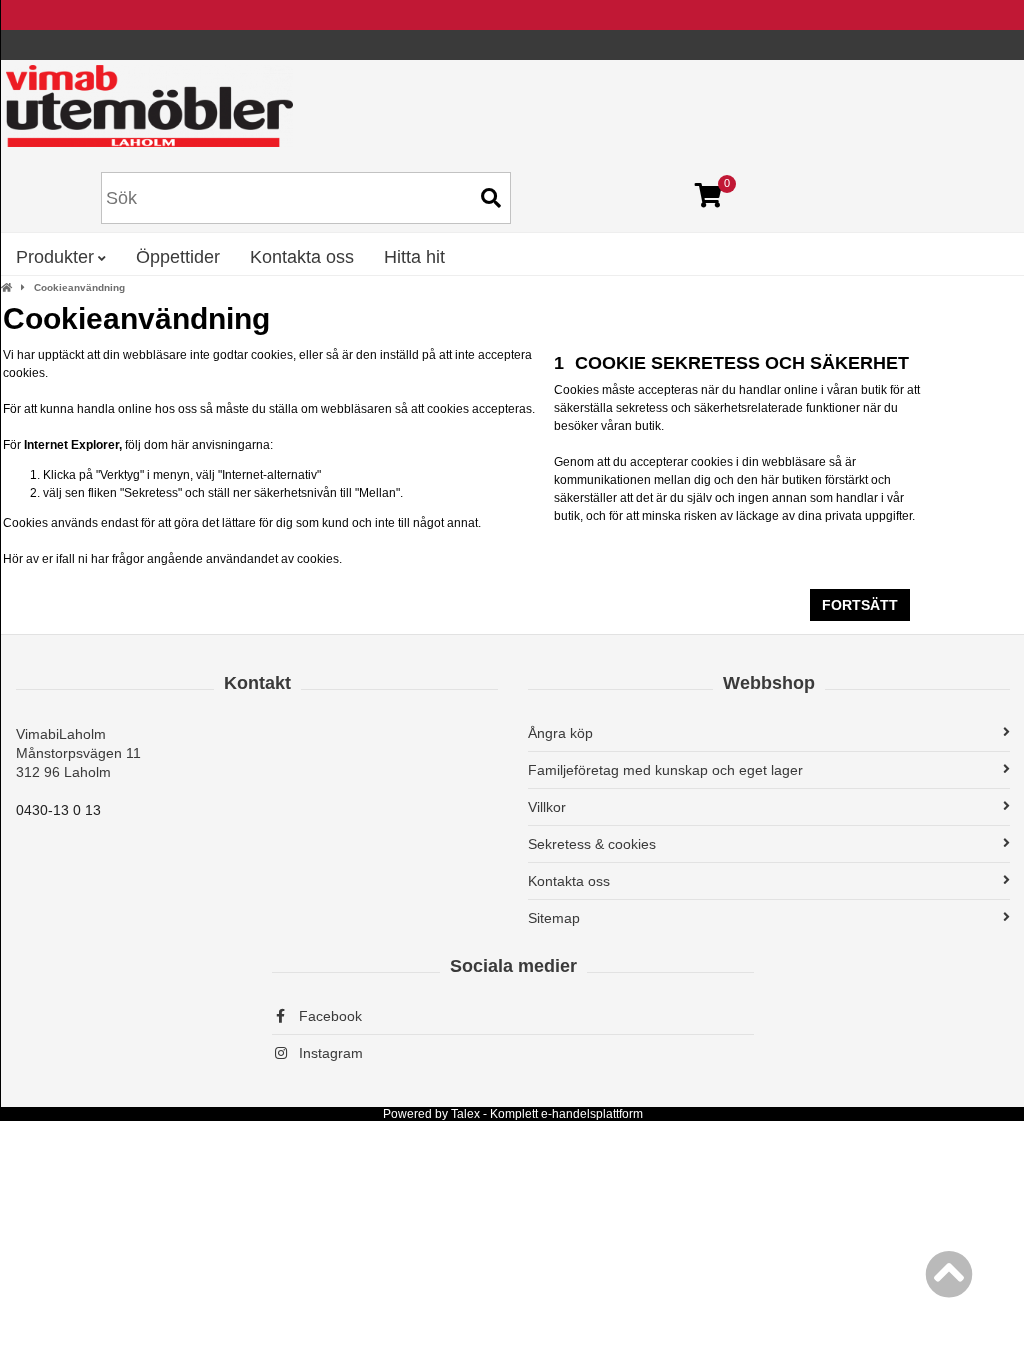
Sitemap (554, 918)
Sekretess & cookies (592, 844)
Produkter (55, 257)
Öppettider (178, 257)
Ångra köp (560, 733)
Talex (465, 1114)
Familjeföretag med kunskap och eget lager (665, 770)
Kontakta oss (302, 257)
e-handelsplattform (592, 1114)
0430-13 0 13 (58, 810)
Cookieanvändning (79, 287)
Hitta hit (414, 257)
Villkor (547, 807)
